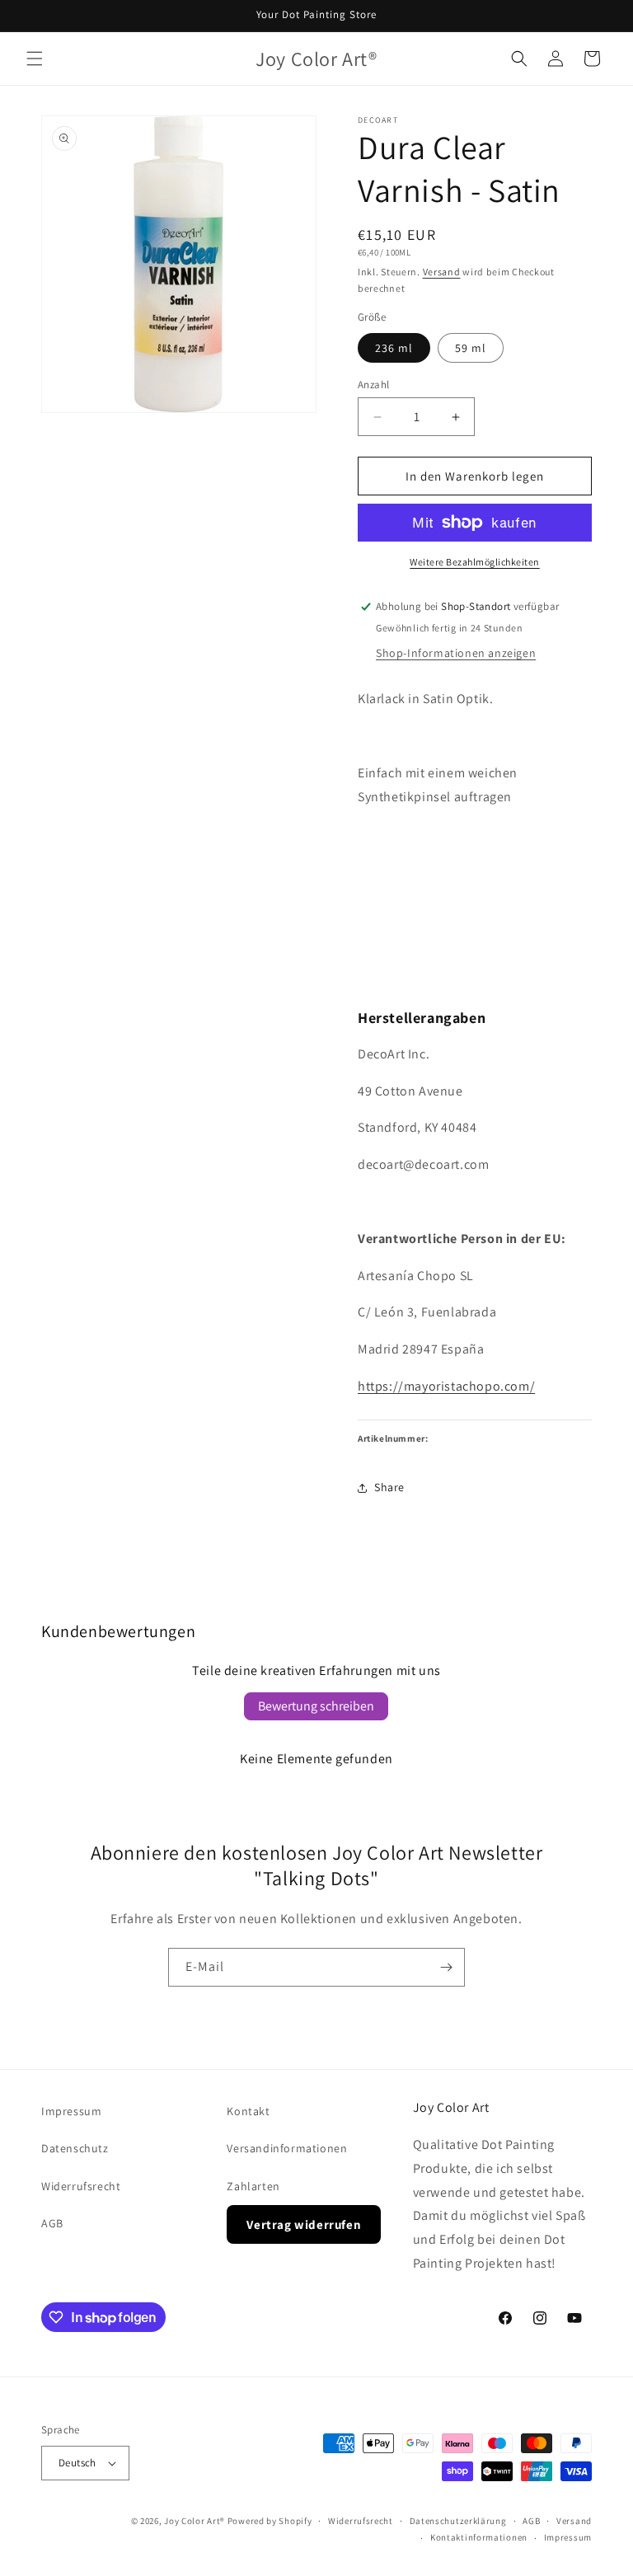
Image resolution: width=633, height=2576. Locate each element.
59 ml (471, 348)
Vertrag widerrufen (304, 2224)
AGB (52, 2223)
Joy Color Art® (195, 2521)
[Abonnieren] (446, 1967)
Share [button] (389, 1487)
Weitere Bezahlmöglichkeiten (475, 562)
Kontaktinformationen (479, 2537)
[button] (35, 59)
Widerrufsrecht (81, 2186)
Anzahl (373, 385)
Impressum (71, 2111)
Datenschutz (75, 2148)
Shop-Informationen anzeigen (456, 653)
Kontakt (248, 2111)
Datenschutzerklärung (458, 2521)
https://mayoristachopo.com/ (446, 1386)
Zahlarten (253, 2186)
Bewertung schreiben (316, 1706)
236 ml (394, 348)
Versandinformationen (287, 2148)
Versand (442, 272)
